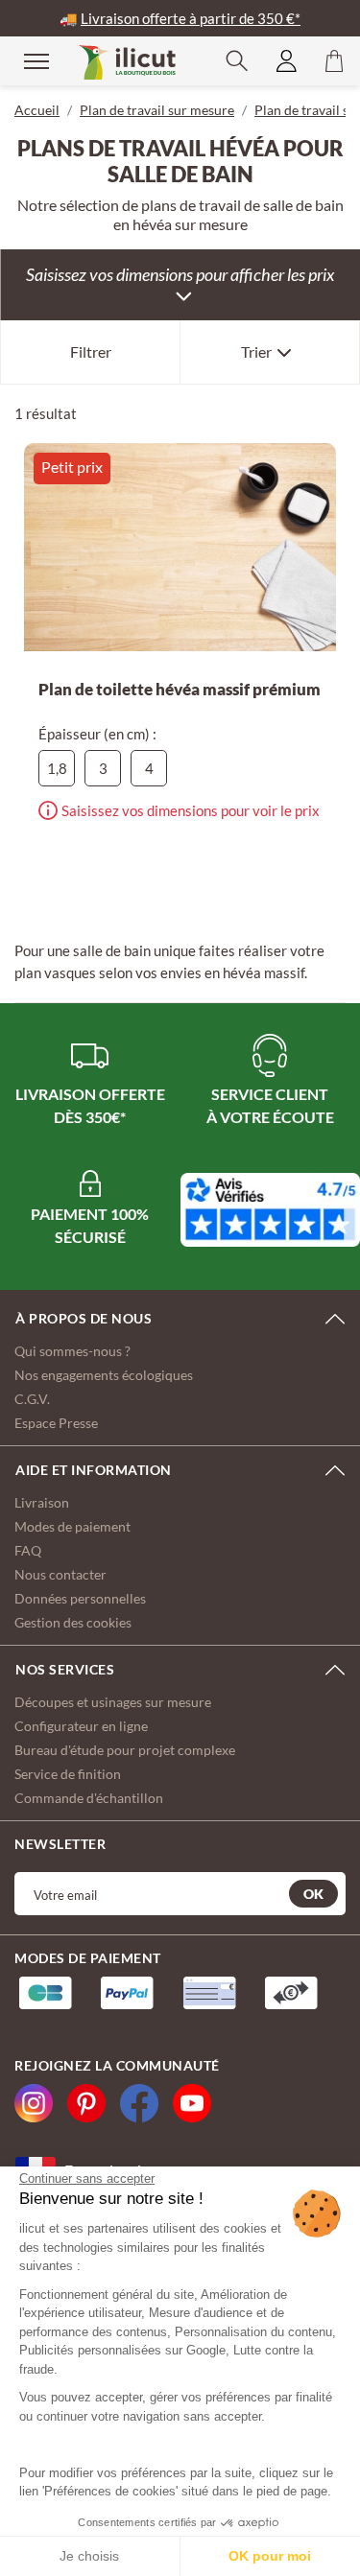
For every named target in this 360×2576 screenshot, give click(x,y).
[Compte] (287, 61)
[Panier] (334, 61)
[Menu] (24, 60)
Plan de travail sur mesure (157, 110)
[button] (237, 61)
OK (313, 1894)
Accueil (37, 110)
